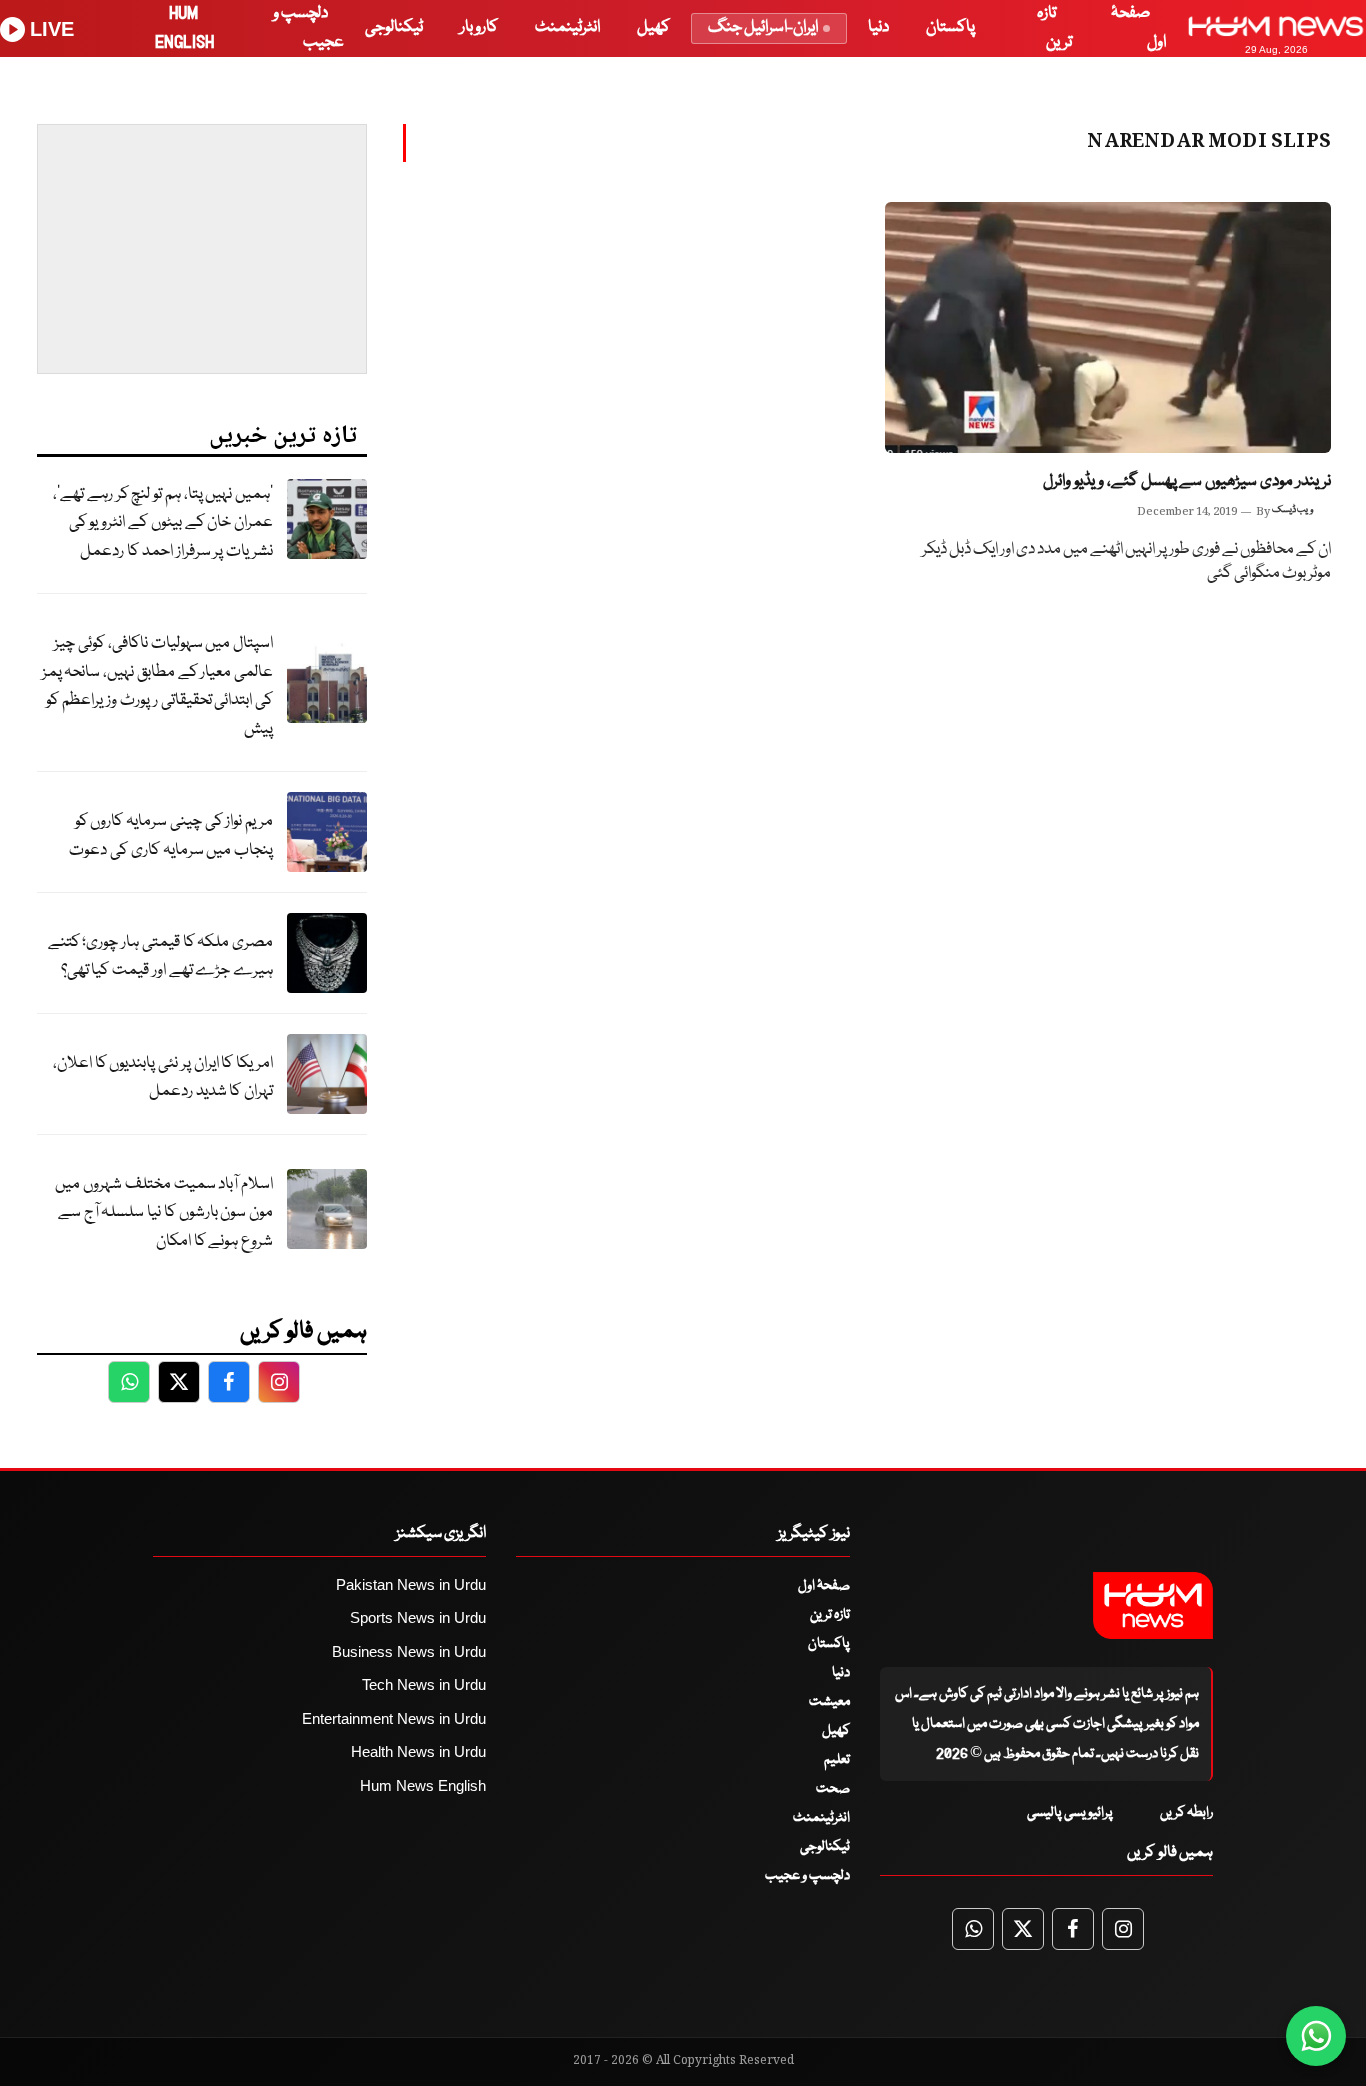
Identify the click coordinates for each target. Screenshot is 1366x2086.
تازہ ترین (830, 1615)
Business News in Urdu (409, 1651)
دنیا (878, 27)
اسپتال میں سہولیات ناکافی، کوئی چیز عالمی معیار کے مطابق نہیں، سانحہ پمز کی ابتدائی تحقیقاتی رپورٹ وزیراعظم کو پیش (157, 686)
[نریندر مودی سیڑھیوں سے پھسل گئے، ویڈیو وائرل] (1108, 327)
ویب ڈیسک (1292, 510)
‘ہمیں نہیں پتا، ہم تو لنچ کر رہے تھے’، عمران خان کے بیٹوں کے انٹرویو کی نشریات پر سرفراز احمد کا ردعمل (163, 523)
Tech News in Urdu (424, 1684)
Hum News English (423, 1785)
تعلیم (837, 1760)
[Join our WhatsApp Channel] (1316, 2036)
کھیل (653, 27)
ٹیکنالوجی (394, 27)
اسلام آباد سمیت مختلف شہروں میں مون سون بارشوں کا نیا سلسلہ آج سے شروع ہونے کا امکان (164, 1213)
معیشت (829, 1702)
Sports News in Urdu (418, 1617)
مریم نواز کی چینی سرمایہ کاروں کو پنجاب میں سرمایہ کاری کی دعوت (171, 836)
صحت (833, 1789)
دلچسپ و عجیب (807, 1876)
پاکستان (950, 27)
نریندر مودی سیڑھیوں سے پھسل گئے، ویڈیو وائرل (1187, 481)
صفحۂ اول (824, 1586)
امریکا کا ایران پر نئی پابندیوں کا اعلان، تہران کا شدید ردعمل (163, 1078)
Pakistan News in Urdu (411, 1584)
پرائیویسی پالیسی (1070, 1813)
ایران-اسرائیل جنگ (763, 27)
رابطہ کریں (1186, 1813)
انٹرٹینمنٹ (567, 27)
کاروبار (479, 27)
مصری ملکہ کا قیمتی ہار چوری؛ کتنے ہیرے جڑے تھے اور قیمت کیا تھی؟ (160, 957)
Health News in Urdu (418, 1751)
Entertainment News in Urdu (394, 1718)
